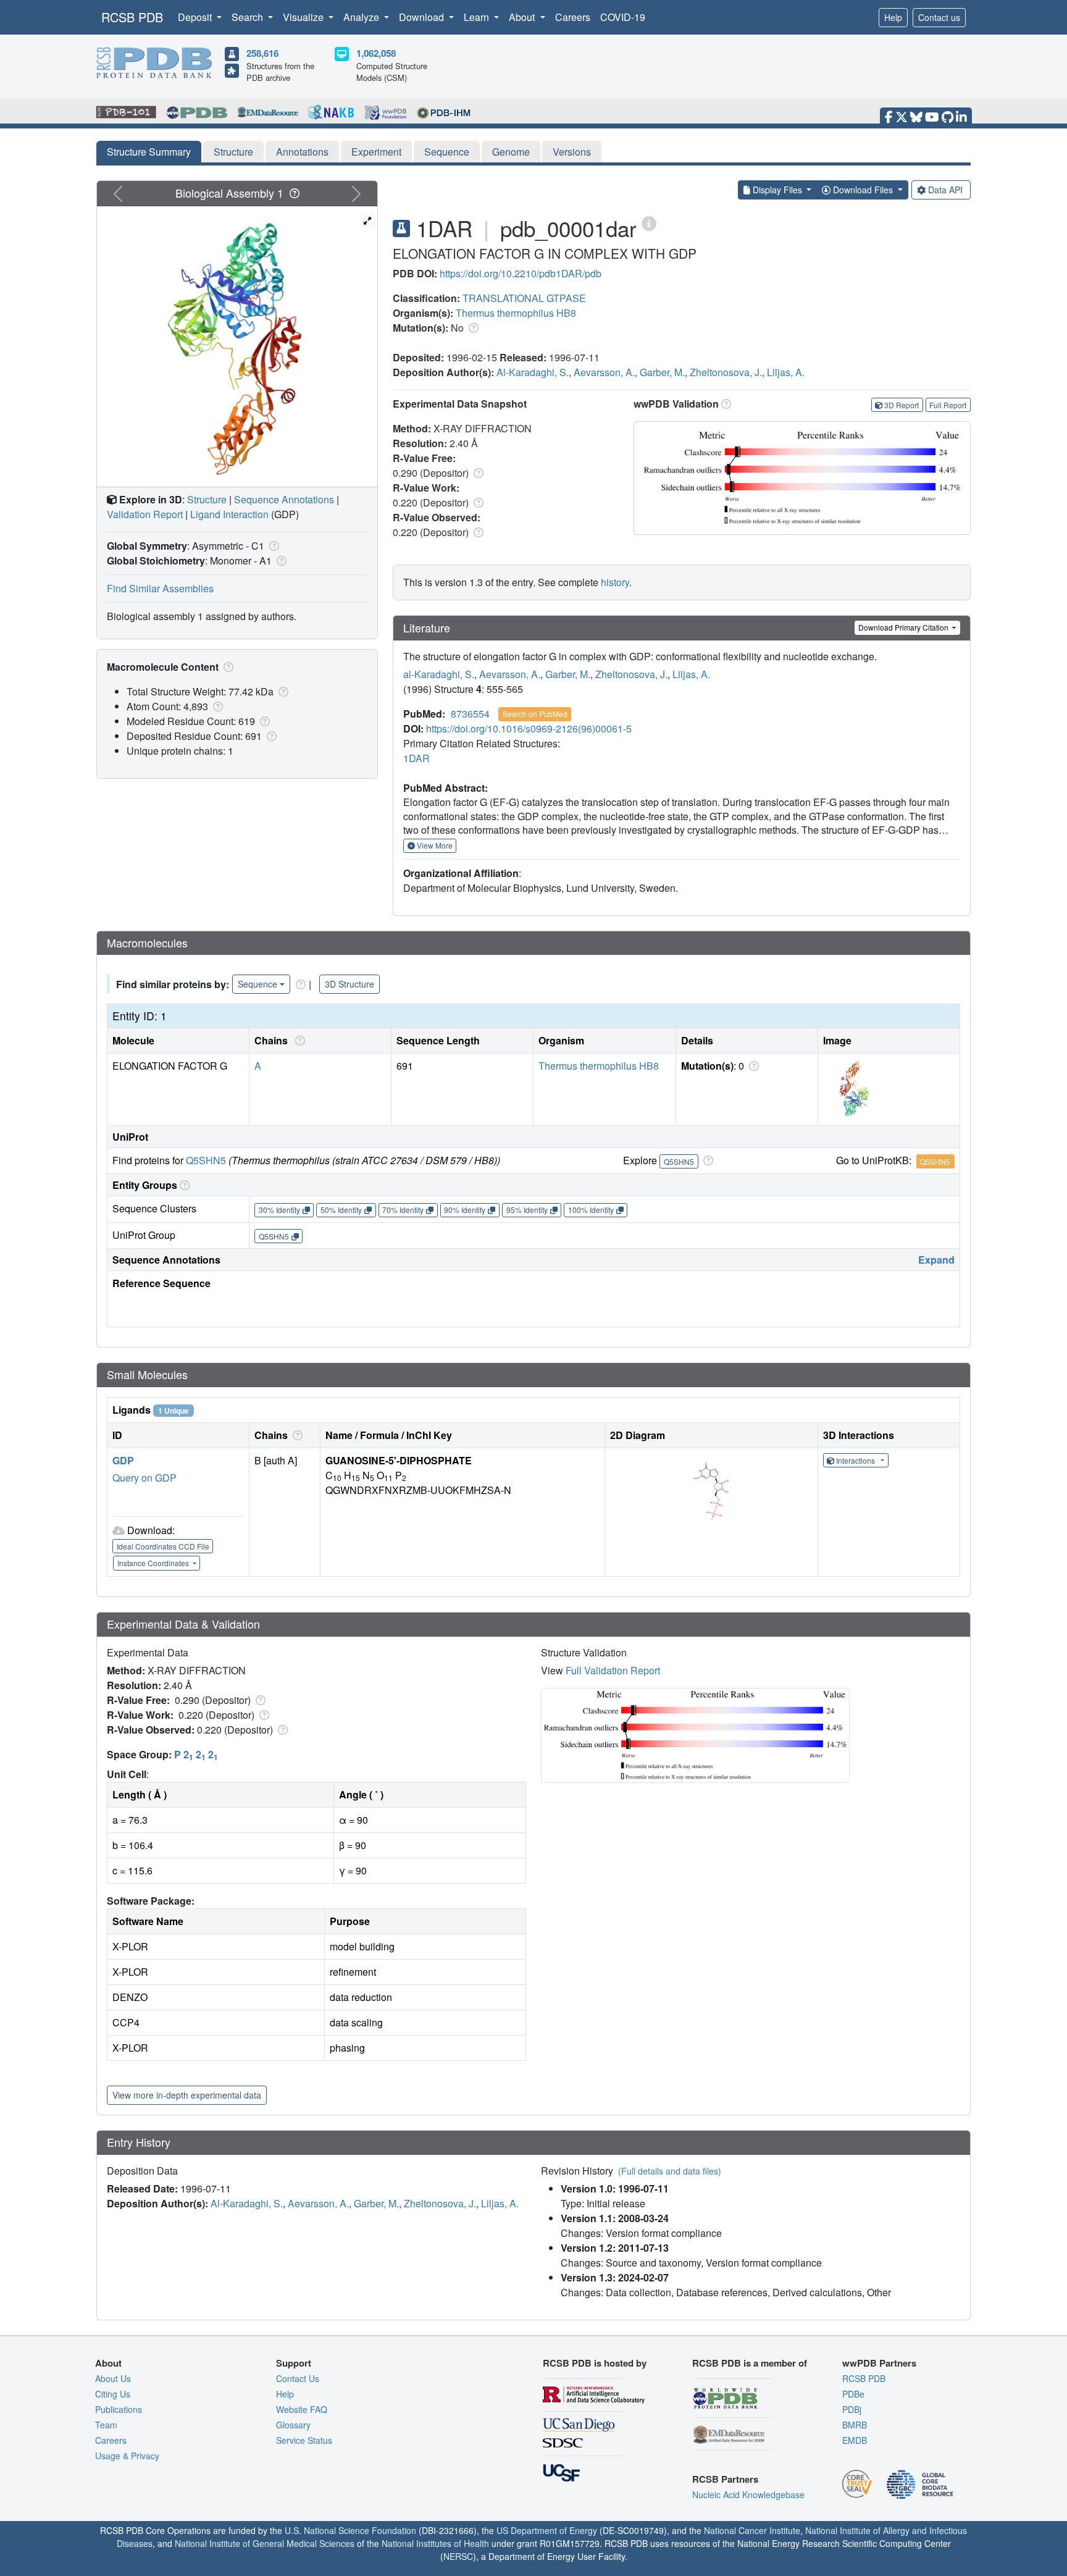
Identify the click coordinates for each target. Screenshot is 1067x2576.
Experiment (376, 152)
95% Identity (527, 1210)
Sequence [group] (257, 984)
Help (893, 17)
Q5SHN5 (206, 1160)
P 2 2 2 (196, 1754)
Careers (573, 17)
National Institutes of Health (435, 2543)
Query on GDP (144, 1478)
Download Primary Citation (904, 627)
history (615, 582)
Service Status (304, 2440)
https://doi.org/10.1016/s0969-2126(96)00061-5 (529, 728)
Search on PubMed (535, 714)
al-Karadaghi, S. (439, 674)
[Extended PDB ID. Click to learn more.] (649, 223)
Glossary (293, 2425)
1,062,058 (376, 53)
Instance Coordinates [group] (154, 1563)
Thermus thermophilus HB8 (516, 313)
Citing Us (113, 2394)
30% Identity (279, 1210)
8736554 (470, 714)
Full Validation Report (613, 1670)
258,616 (262, 53)
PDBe (853, 2394)
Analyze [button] (362, 17)
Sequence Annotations (284, 499)
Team (106, 2425)
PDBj (852, 2409)
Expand (936, 1260)
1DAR (416, 758)
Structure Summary (149, 152)
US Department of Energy (547, 2530)
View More (434, 845)
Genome (511, 152)
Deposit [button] (196, 17)
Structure (233, 152)
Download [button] (423, 17)
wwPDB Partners (879, 2363)
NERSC (458, 2556)
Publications (119, 2409)
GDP (123, 1460)
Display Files (777, 190)
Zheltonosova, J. (726, 372)
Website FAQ (302, 2409)
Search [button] (249, 17)
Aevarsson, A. (604, 372)
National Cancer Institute (752, 2530)
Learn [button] (478, 17)
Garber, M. (662, 372)
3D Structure (349, 984)
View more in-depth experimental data (187, 2095)
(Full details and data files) (670, 2171)
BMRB (855, 2425)
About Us (113, 2378)
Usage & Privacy (127, 2456)
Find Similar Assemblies (160, 588)
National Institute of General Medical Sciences (265, 2543)
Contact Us (298, 2378)
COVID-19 (623, 17)
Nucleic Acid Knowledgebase (748, 2494)
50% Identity (341, 1210)
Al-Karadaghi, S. (533, 372)
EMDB (855, 2440)
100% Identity (591, 1210)
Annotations (302, 152)
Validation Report (145, 514)
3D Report (902, 405)
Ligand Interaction (229, 514)
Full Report (948, 405)
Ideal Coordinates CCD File (163, 1546)
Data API (945, 190)
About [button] (523, 17)
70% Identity (403, 1210)
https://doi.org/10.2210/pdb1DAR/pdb (521, 273)
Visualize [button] (304, 17)
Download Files (863, 190)
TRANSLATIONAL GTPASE (524, 298)
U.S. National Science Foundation (350, 2530)
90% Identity (465, 1210)
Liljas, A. (786, 372)
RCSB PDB (132, 17)
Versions (572, 152)
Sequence (447, 152)
